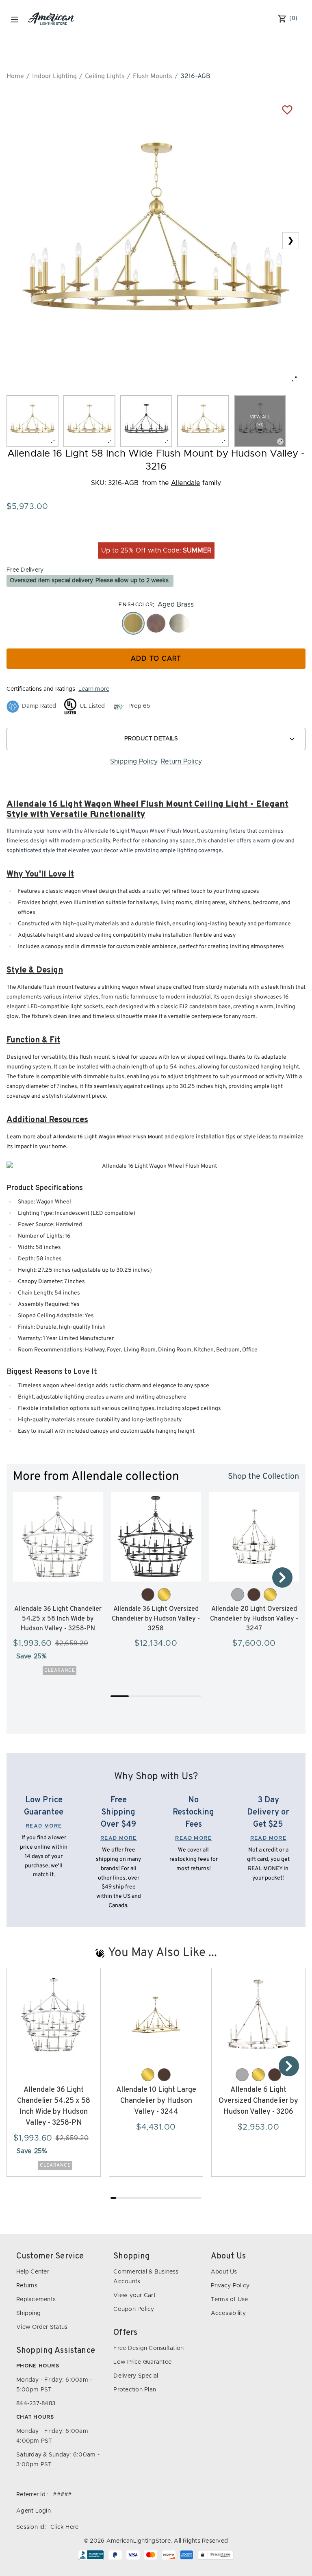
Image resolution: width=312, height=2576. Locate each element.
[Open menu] (15, 20)
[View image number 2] (89, 421)
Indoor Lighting (54, 76)
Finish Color (136, 605)
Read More (44, 1826)
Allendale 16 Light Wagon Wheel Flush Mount (108, 1137)
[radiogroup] (156, 623)
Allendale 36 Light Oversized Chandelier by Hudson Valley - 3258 (156, 1619)
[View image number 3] (146, 421)
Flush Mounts (153, 76)
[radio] (133, 623)
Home (15, 76)
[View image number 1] (32, 421)
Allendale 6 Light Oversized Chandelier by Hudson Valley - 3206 (258, 2101)
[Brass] (164, 1595)
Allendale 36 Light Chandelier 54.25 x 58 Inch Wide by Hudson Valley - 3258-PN (58, 1619)
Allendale (186, 483)
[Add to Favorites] (287, 109)
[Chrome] (238, 1595)
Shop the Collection (263, 1477)
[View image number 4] (203, 421)
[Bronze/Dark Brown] (148, 1595)
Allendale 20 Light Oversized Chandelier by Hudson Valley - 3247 (254, 1619)
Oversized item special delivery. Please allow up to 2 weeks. (90, 581)
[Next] (282, 1577)
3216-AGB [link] (195, 76)
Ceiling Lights (105, 76)
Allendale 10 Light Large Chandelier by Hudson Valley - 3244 (156, 2101)
